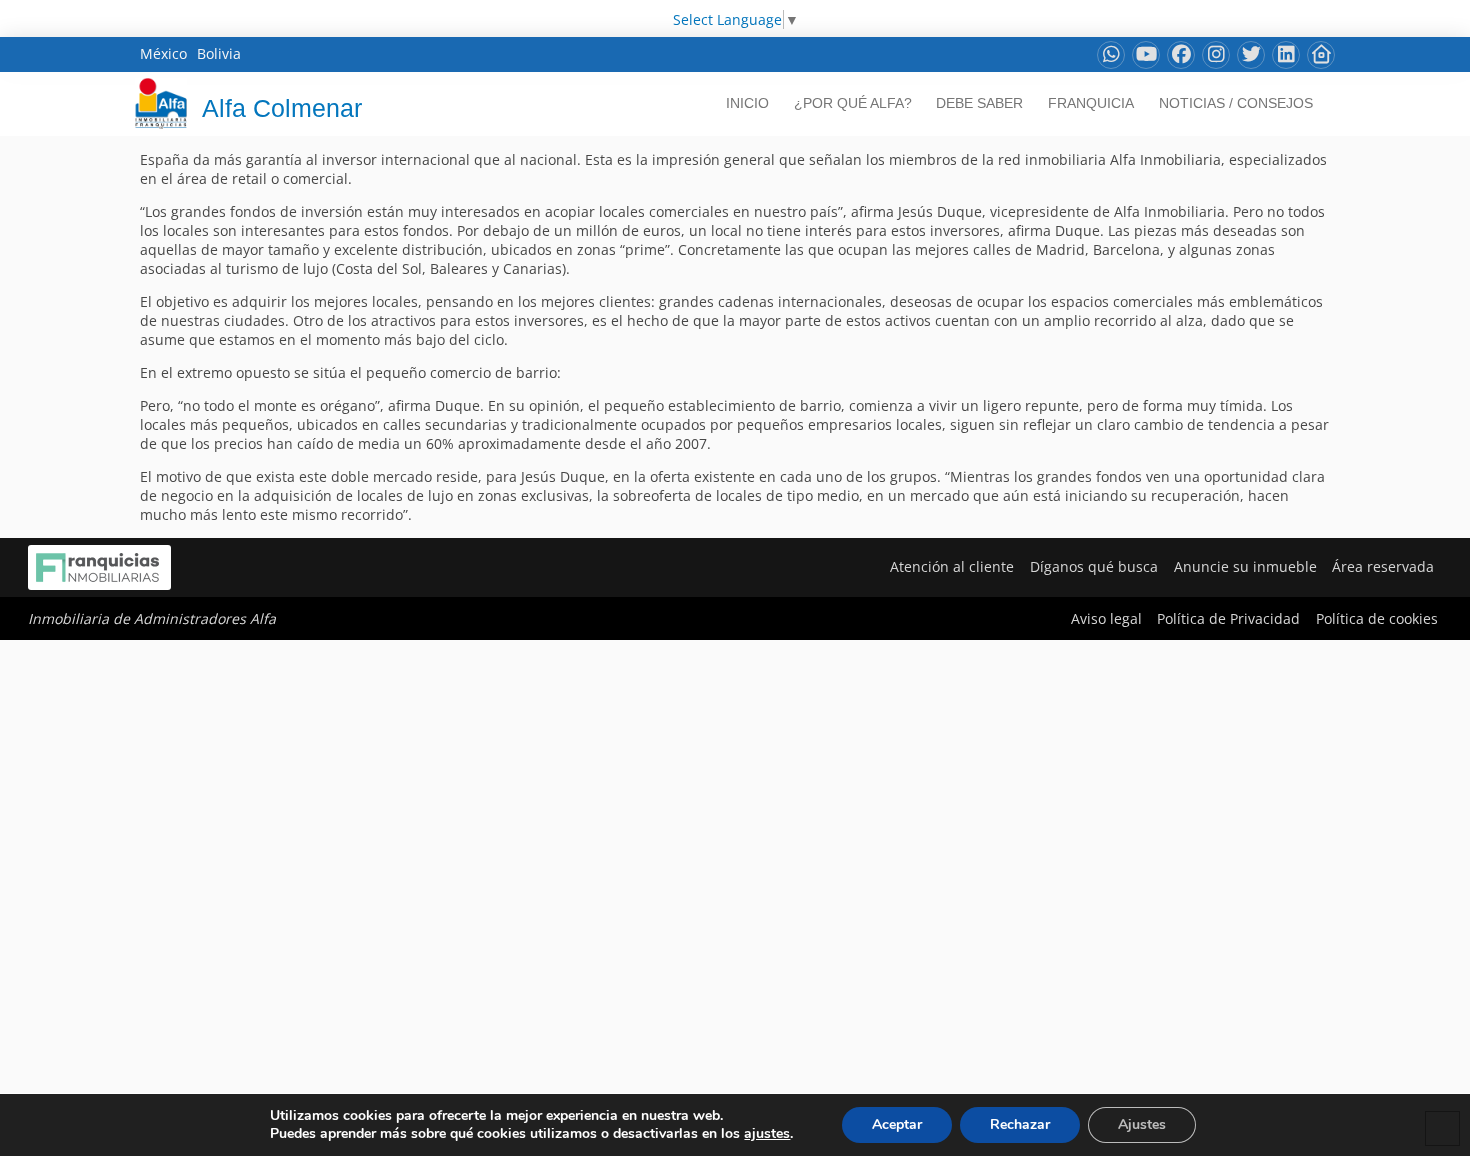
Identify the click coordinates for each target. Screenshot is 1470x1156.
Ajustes (1142, 1124)
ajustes (767, 1134)
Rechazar (1020, 1124)
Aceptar (897, 1124)
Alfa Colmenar (282, 108)
